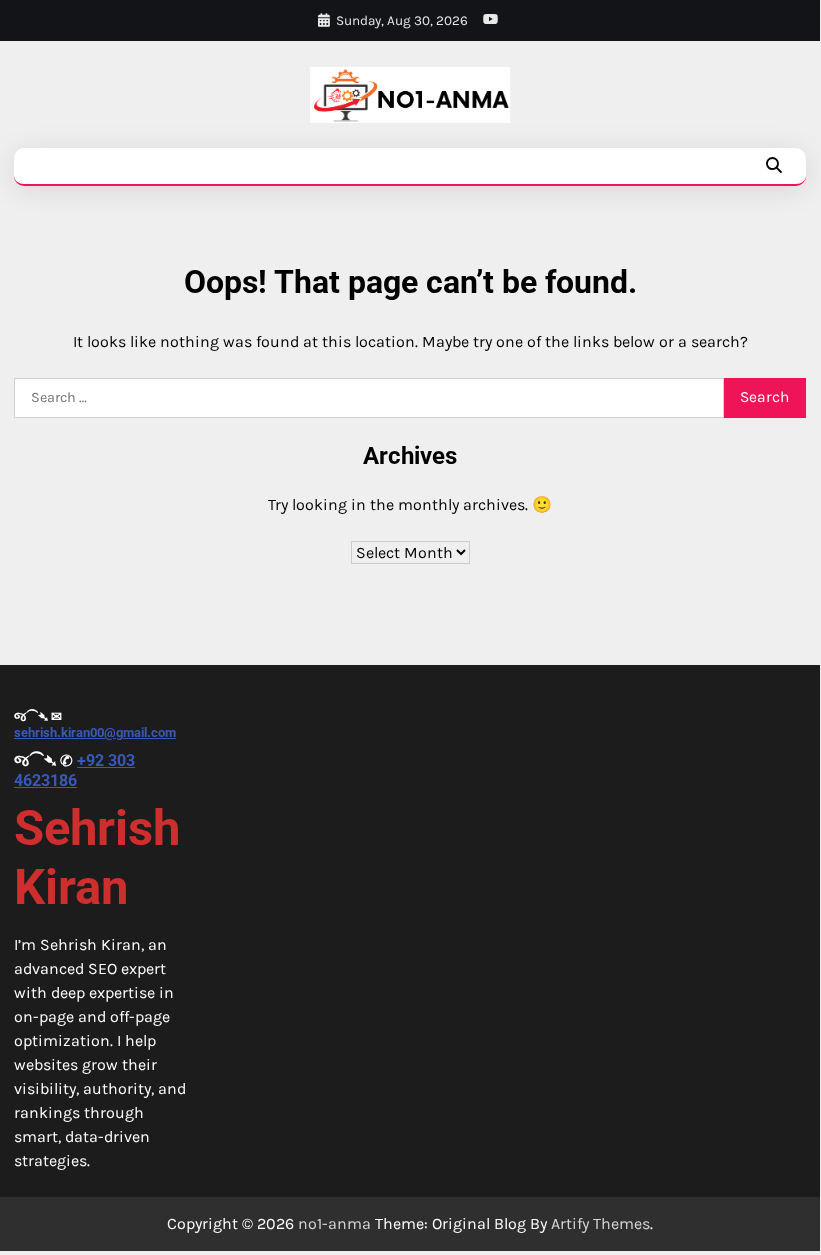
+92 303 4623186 (74, 770)
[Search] (774, 166)
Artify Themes (600, 1223)
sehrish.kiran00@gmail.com (95, 732)
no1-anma (334, 1223)
